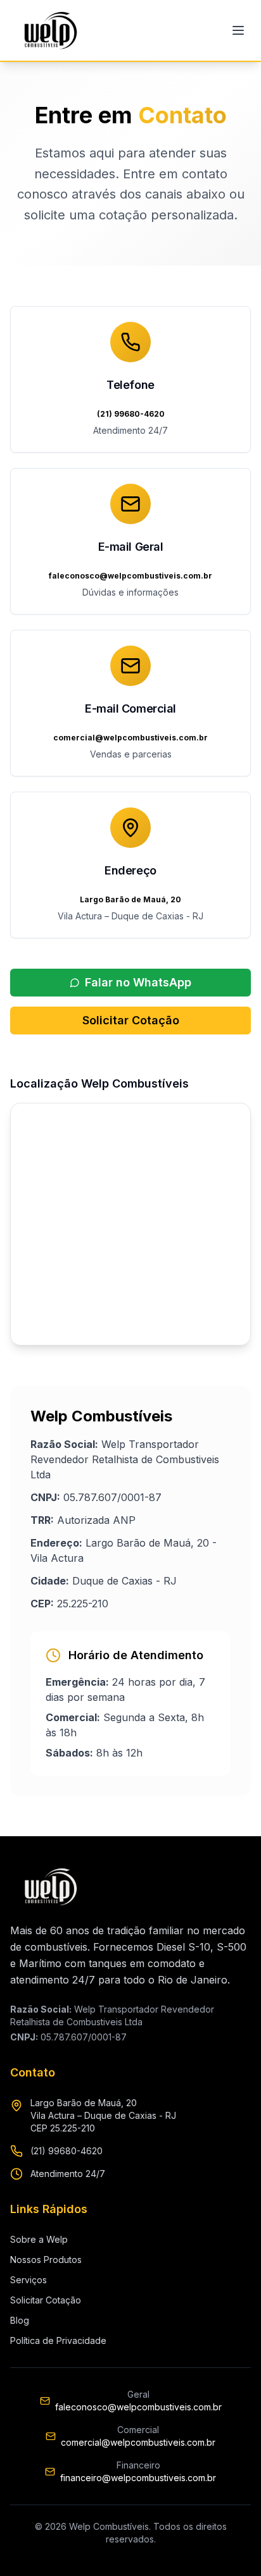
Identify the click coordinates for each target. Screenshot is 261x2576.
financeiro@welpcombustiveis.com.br (138, 2478)
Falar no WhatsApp (138, 982)
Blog (20, 2320)
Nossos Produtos (46, 2260)
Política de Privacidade (58, 2340)
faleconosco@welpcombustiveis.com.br (138, 2407)
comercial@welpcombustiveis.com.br (138, 2442)
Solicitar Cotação (131, 1020)
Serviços (29, 2280)
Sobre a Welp (39, 2239)
